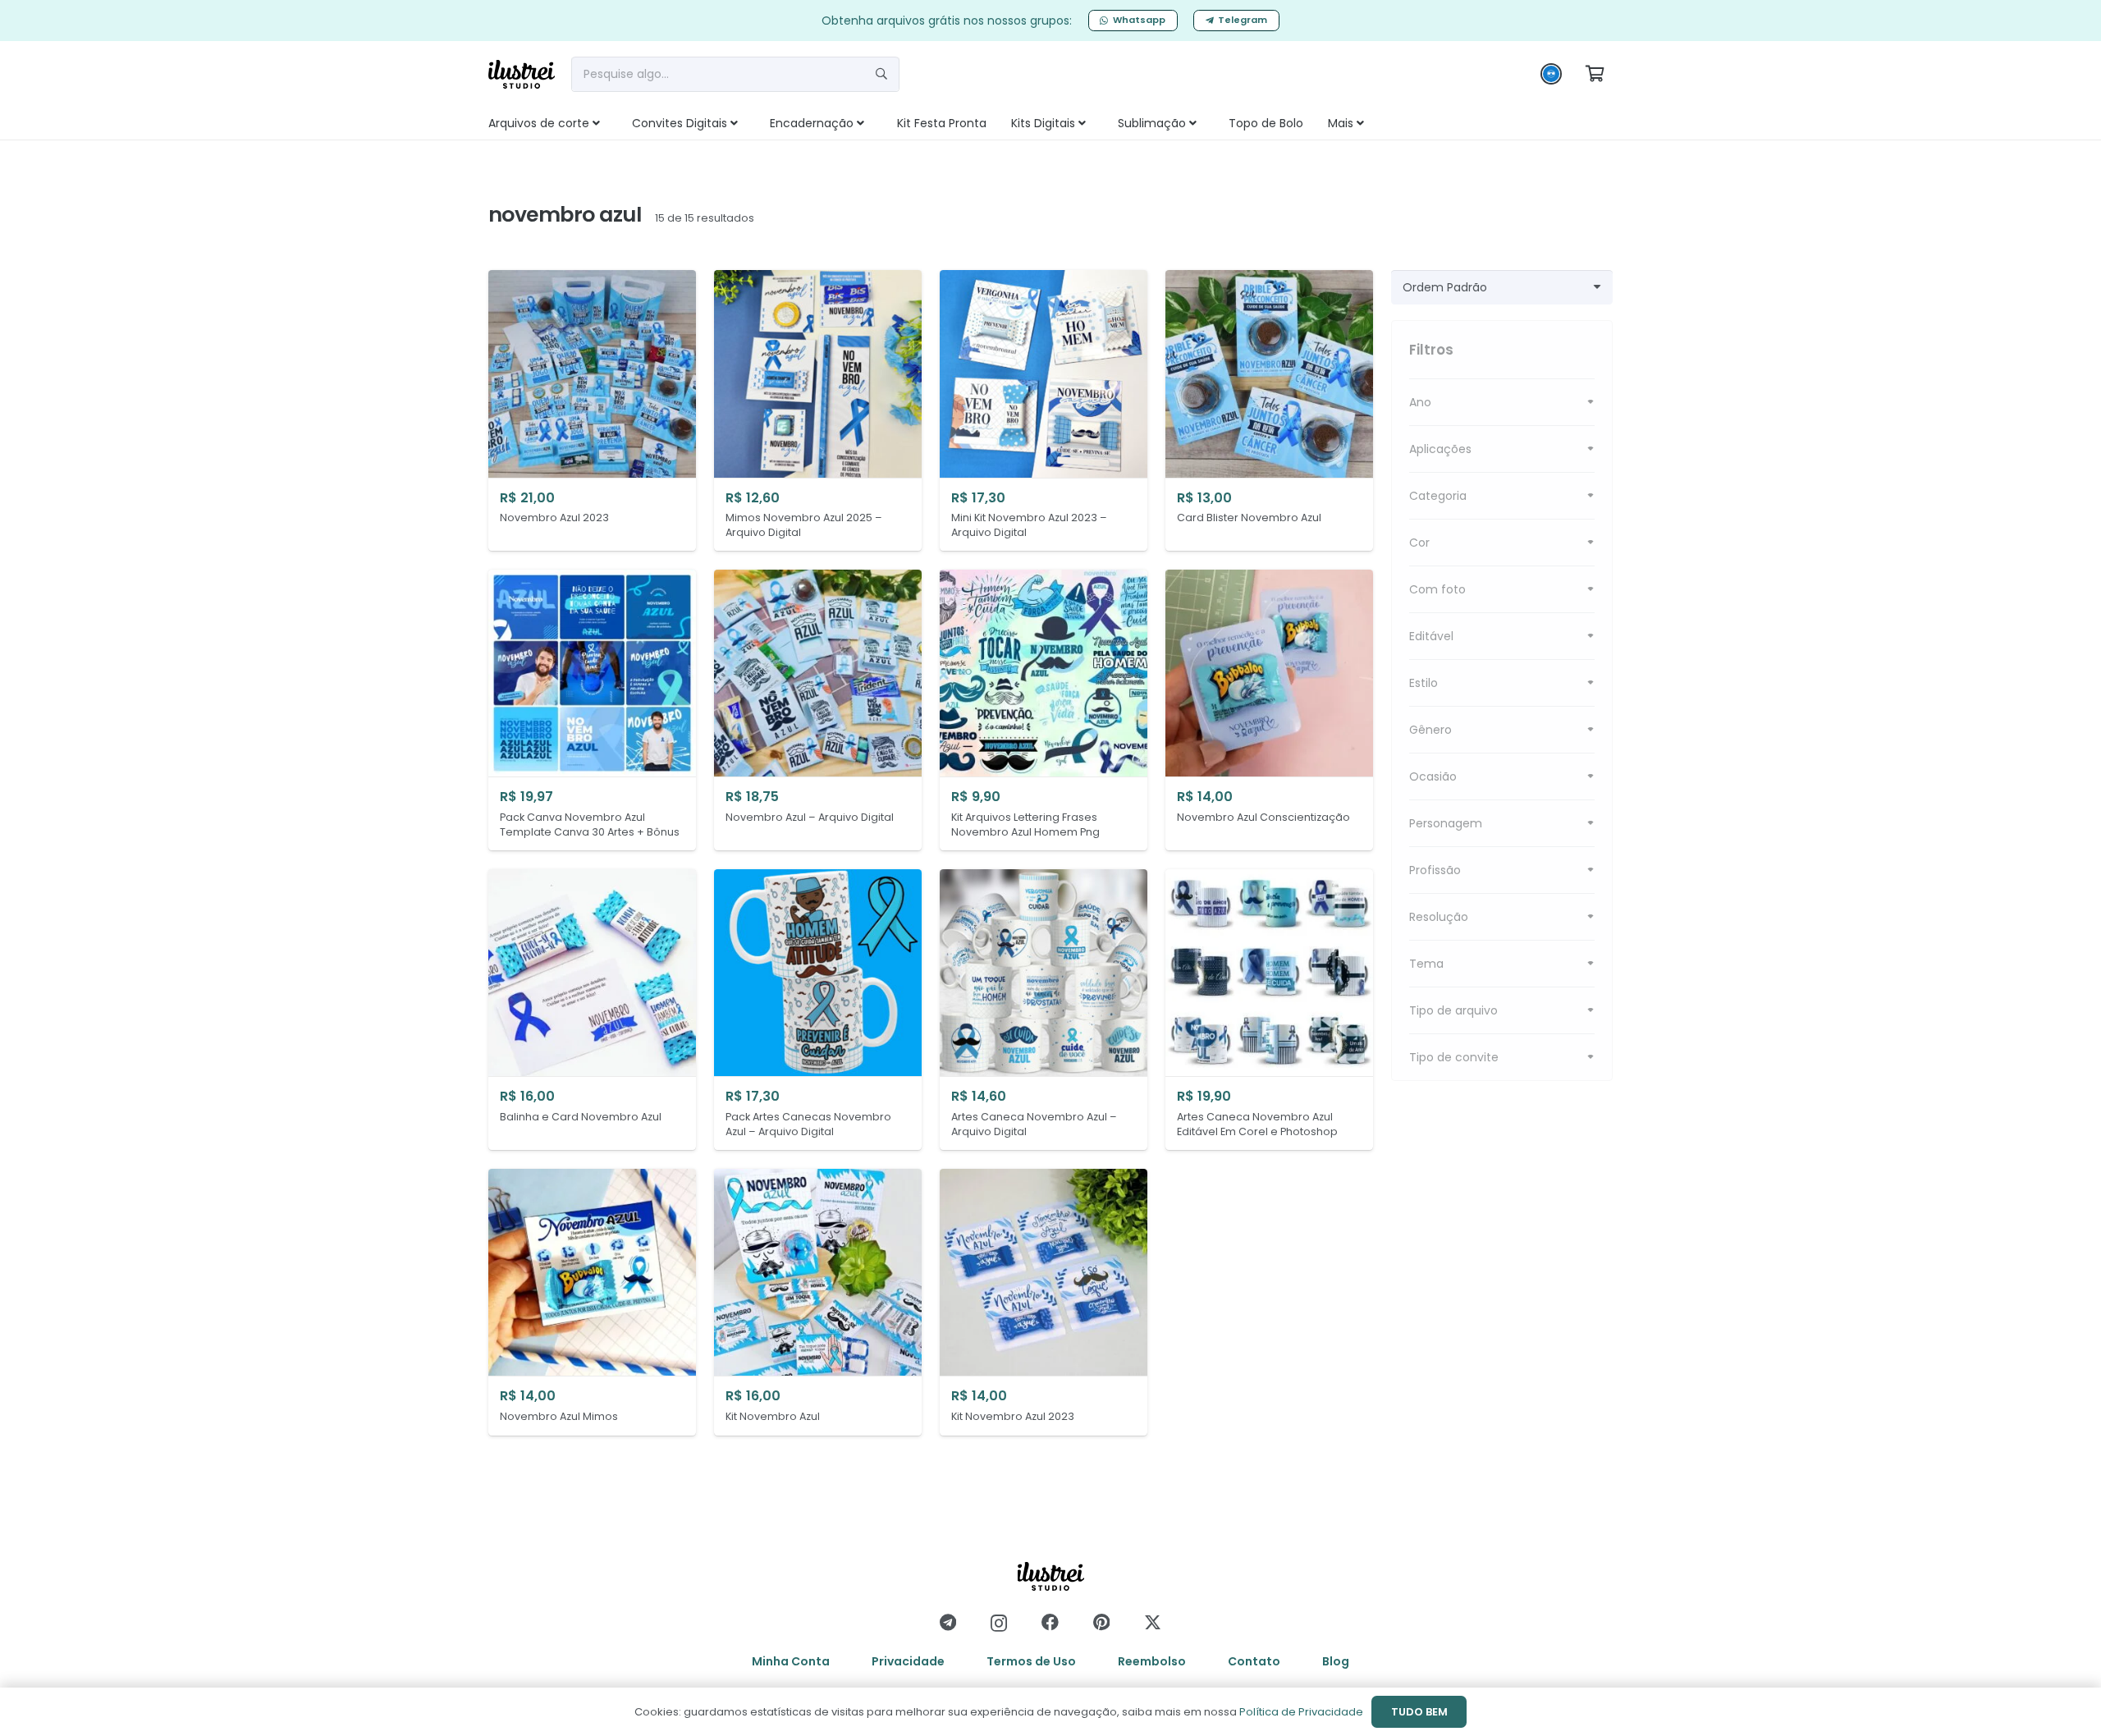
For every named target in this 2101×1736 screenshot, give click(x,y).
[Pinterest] (1101, 1622)
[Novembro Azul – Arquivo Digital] (818, 710)
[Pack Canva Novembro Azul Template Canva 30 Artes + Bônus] (592, 710)
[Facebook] (1050, 1622)
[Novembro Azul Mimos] (592, 1302)
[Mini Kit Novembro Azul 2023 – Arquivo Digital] (1044, 411)
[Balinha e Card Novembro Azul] (592, 1010)
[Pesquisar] (881, 74)
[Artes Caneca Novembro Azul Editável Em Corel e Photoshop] (1269, 1010)
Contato (1254, 1661)
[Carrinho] (1595, 74)
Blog (1336, 1661)
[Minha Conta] (1551, 78)
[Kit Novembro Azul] (818, 1302)
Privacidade (908, 1661)
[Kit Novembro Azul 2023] (1044, 1302)
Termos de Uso (1031, 1661)
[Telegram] (948, 1622)
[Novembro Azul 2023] (592, 411)
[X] (1153, 1623)
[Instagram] (999, 1623)
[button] (614, 123)
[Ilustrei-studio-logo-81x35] (522, 74)
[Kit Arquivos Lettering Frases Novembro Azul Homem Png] (1044, 710)
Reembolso (1152, 1661)
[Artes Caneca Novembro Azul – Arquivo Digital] (1044, 1010)
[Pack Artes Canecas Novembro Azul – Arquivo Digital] (818, 1010)
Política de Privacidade (1301, 1712)
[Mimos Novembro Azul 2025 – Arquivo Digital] (818, 411)
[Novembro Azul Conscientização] (1269, 710)
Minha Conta (791, 1661)
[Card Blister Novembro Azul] (1269, 411)
